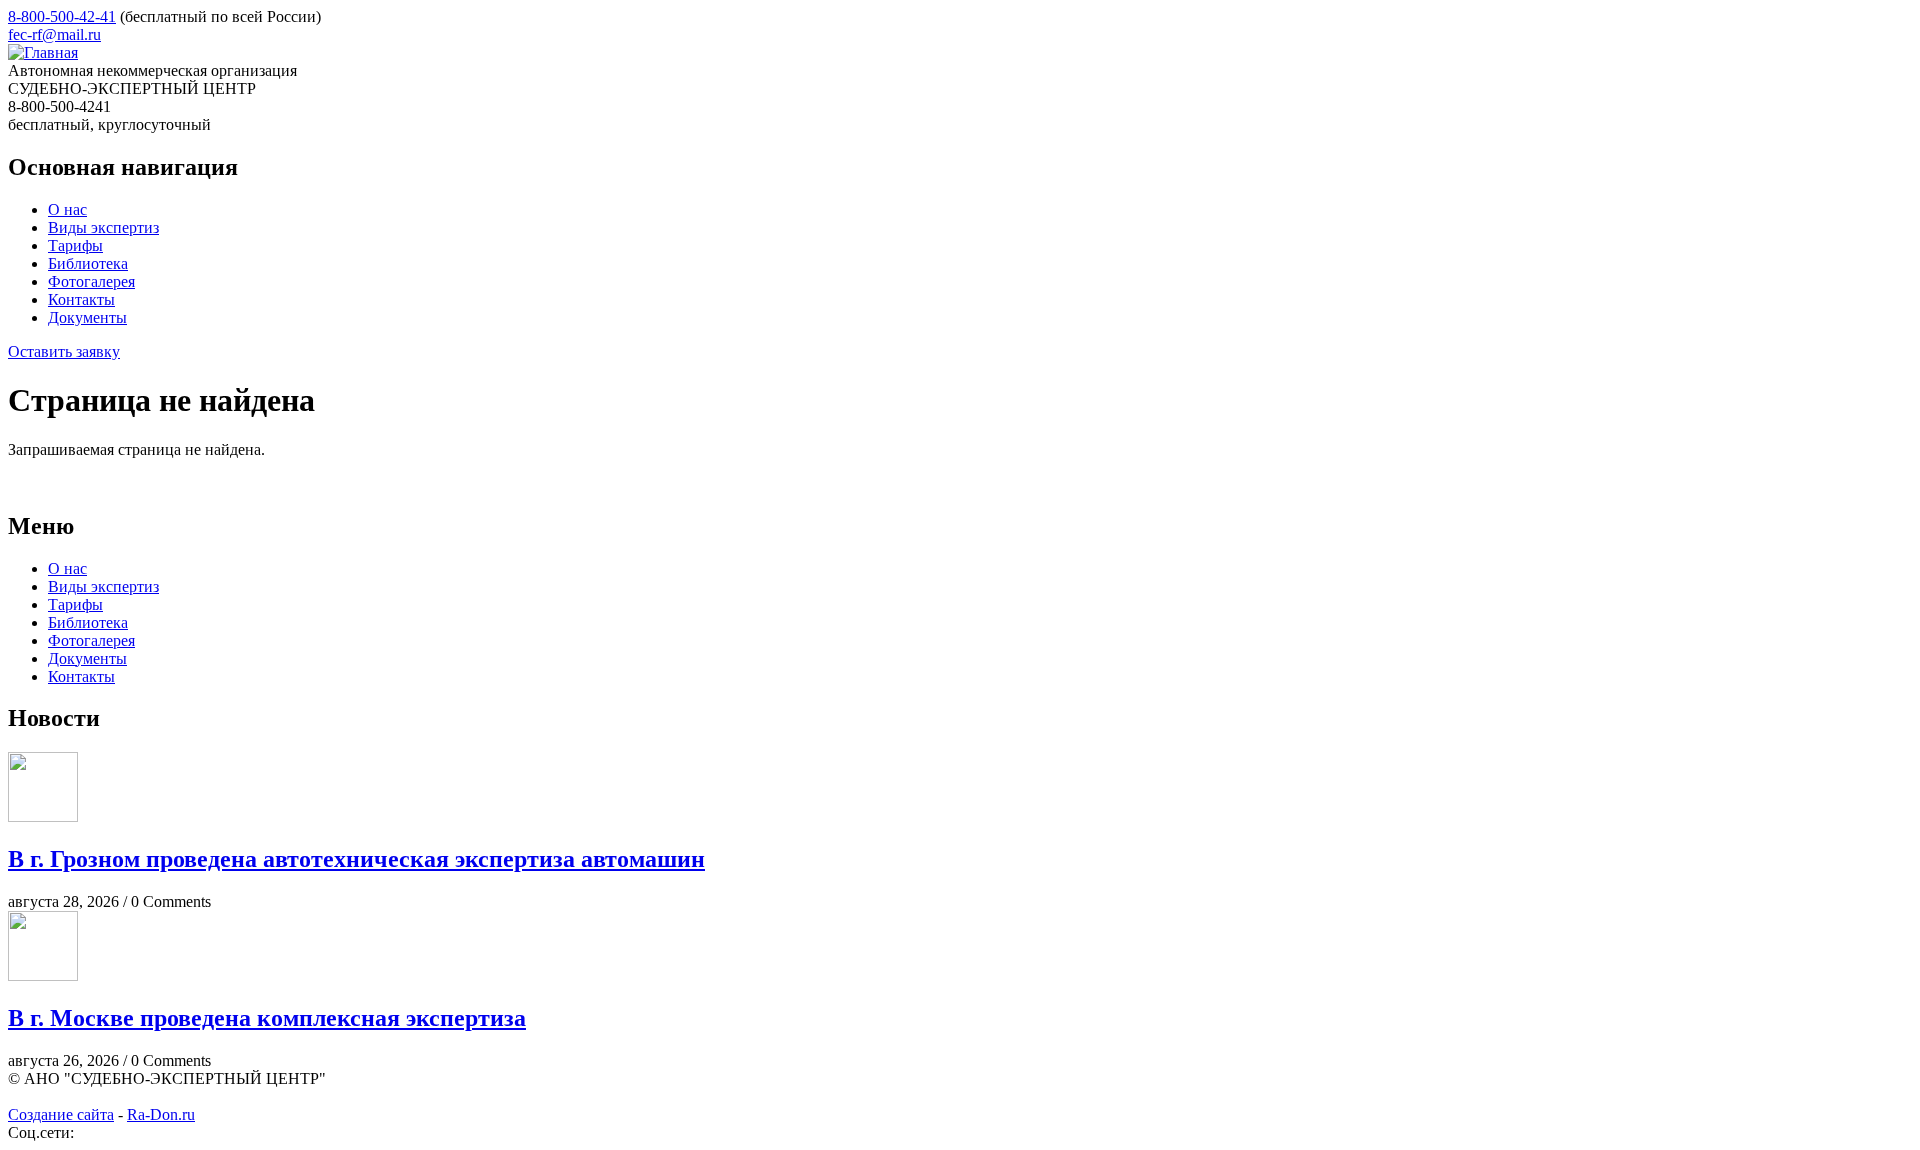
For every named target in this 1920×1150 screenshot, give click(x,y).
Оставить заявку (64, 351)
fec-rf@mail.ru (54, 34)
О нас (67, 209)
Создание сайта (61, 1114)
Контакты (81, 299)
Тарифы (75, 245)
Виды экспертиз (103, 227)
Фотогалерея (91, 281)
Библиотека (88, 263)
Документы (87, 317)
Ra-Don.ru (161, 1114)
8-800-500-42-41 (62, 16)
